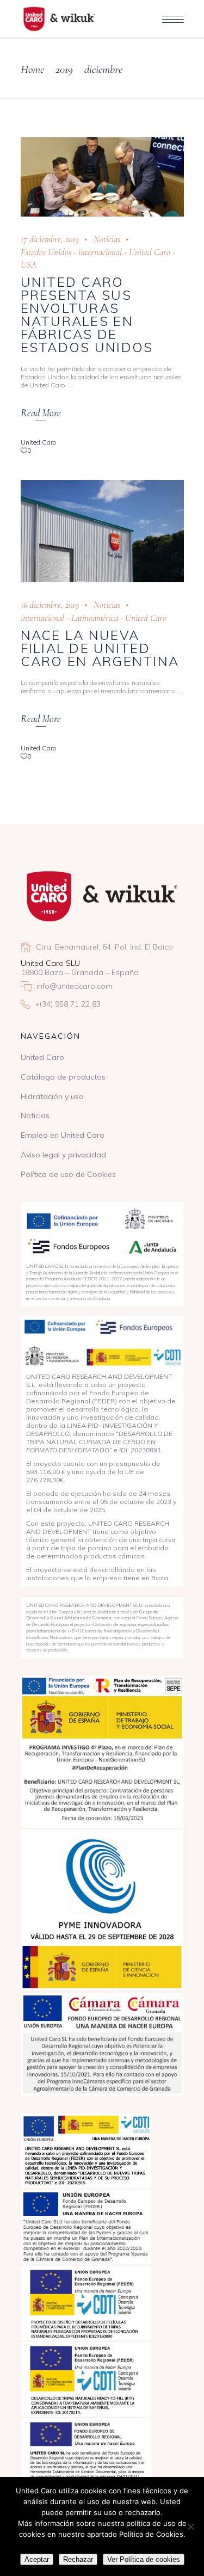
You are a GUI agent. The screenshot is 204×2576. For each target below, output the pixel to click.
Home (32, 69)
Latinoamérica (95, 618)
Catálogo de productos (63, 1077)
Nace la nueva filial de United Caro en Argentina (100, 648)
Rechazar (78, 2559)
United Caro (150, 252)
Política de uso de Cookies (68, 1174)
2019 (64, 69)
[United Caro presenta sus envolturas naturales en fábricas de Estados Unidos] (102, 177)
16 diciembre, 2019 (50, 605)
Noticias (107, 239)
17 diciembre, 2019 (50, 239)
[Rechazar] (190, 2526)
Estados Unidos (46, 252)
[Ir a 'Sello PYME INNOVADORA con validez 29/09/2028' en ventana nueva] (102, 1910)
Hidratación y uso (52, 1096)
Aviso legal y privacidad (63, 1155)
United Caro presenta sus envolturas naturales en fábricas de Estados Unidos (87, 315)
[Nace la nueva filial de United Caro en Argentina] (102, 531)
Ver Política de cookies (144, 2559)
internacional (100, 252)
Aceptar (37, 2559)
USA (29, 265)
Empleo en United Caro (63, 1135)
